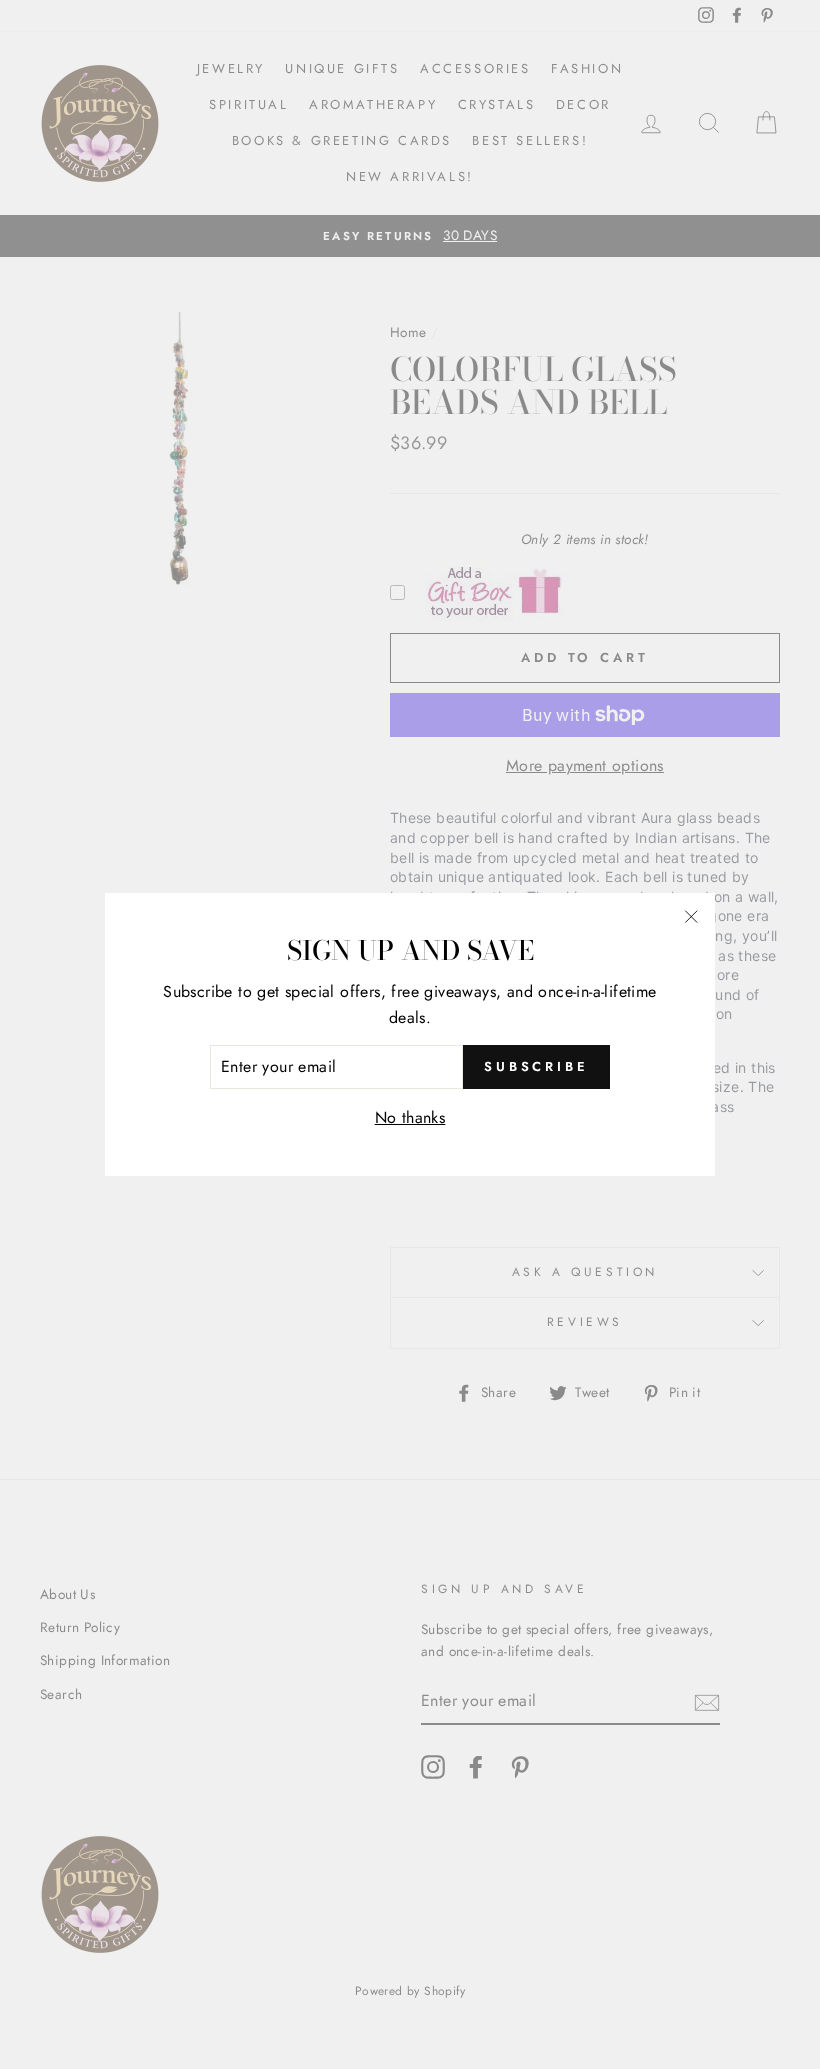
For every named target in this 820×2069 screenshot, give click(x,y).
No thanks (410, 1117)
